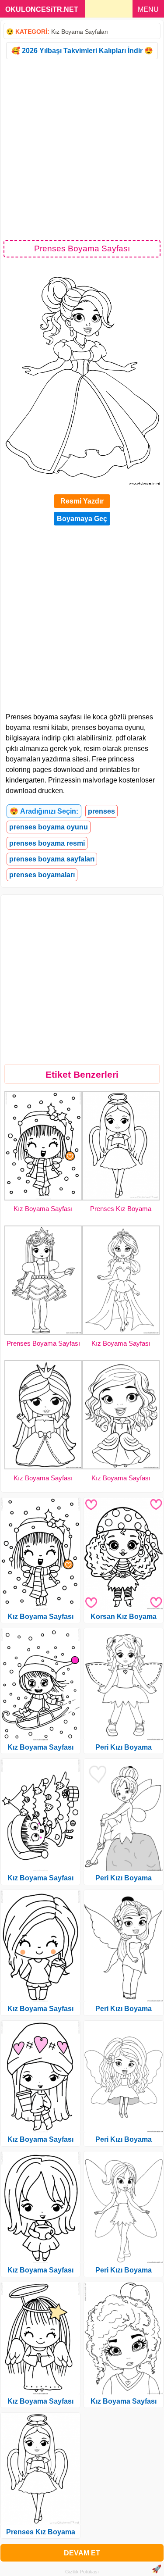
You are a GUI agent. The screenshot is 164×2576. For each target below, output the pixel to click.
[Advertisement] (82, 149)
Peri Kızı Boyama (124, 1747)
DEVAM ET (82, 2553)
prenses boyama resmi (47, 843)
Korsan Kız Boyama (124, 1617)
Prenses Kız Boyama (121, 1209)
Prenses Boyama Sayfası (43, 1343)
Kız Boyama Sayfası (43, 1209)
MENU (148, 9)
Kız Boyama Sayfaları (80, 32)
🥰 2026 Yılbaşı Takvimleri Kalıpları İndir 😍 (82, 51)
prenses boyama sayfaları (52, 859)
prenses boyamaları (42, 875)
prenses (101, 811)
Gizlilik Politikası (82, 2572)
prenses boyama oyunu (49, 827)
